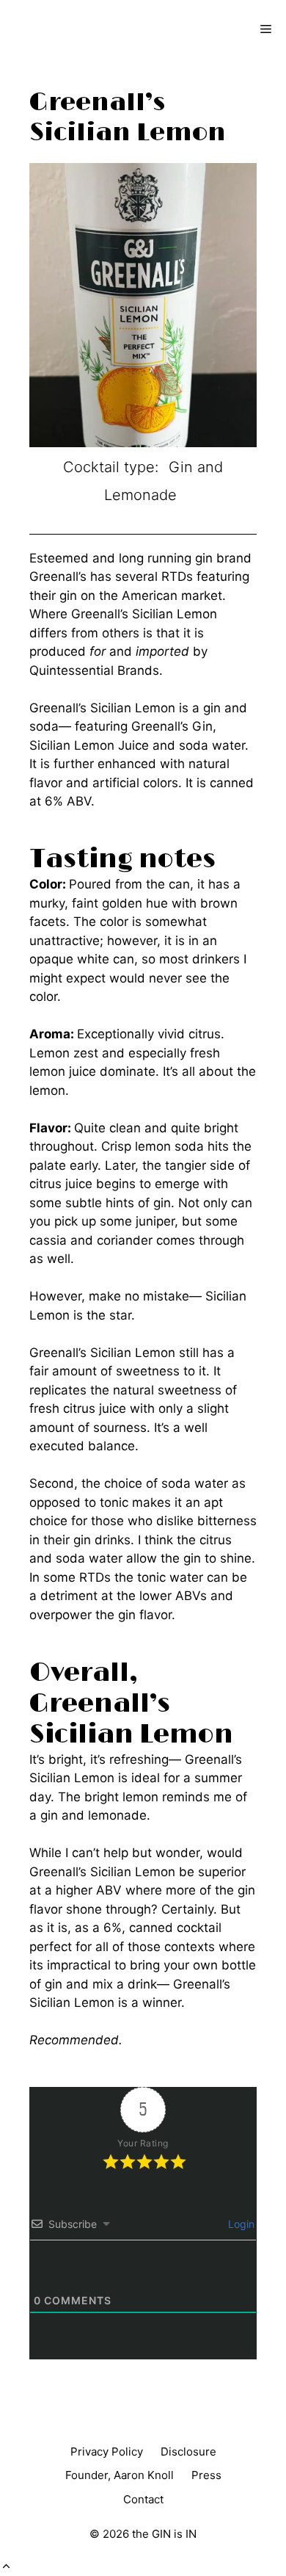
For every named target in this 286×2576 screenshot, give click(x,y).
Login (240, 2224)
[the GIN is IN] (63, 29)
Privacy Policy (107, 2452)
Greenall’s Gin (172, 726)
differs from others (84, 633)
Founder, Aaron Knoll (120, 2475)
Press (206, 2475)
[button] (6, 2566)
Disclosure (188, 2452)
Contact (143, 2499)
